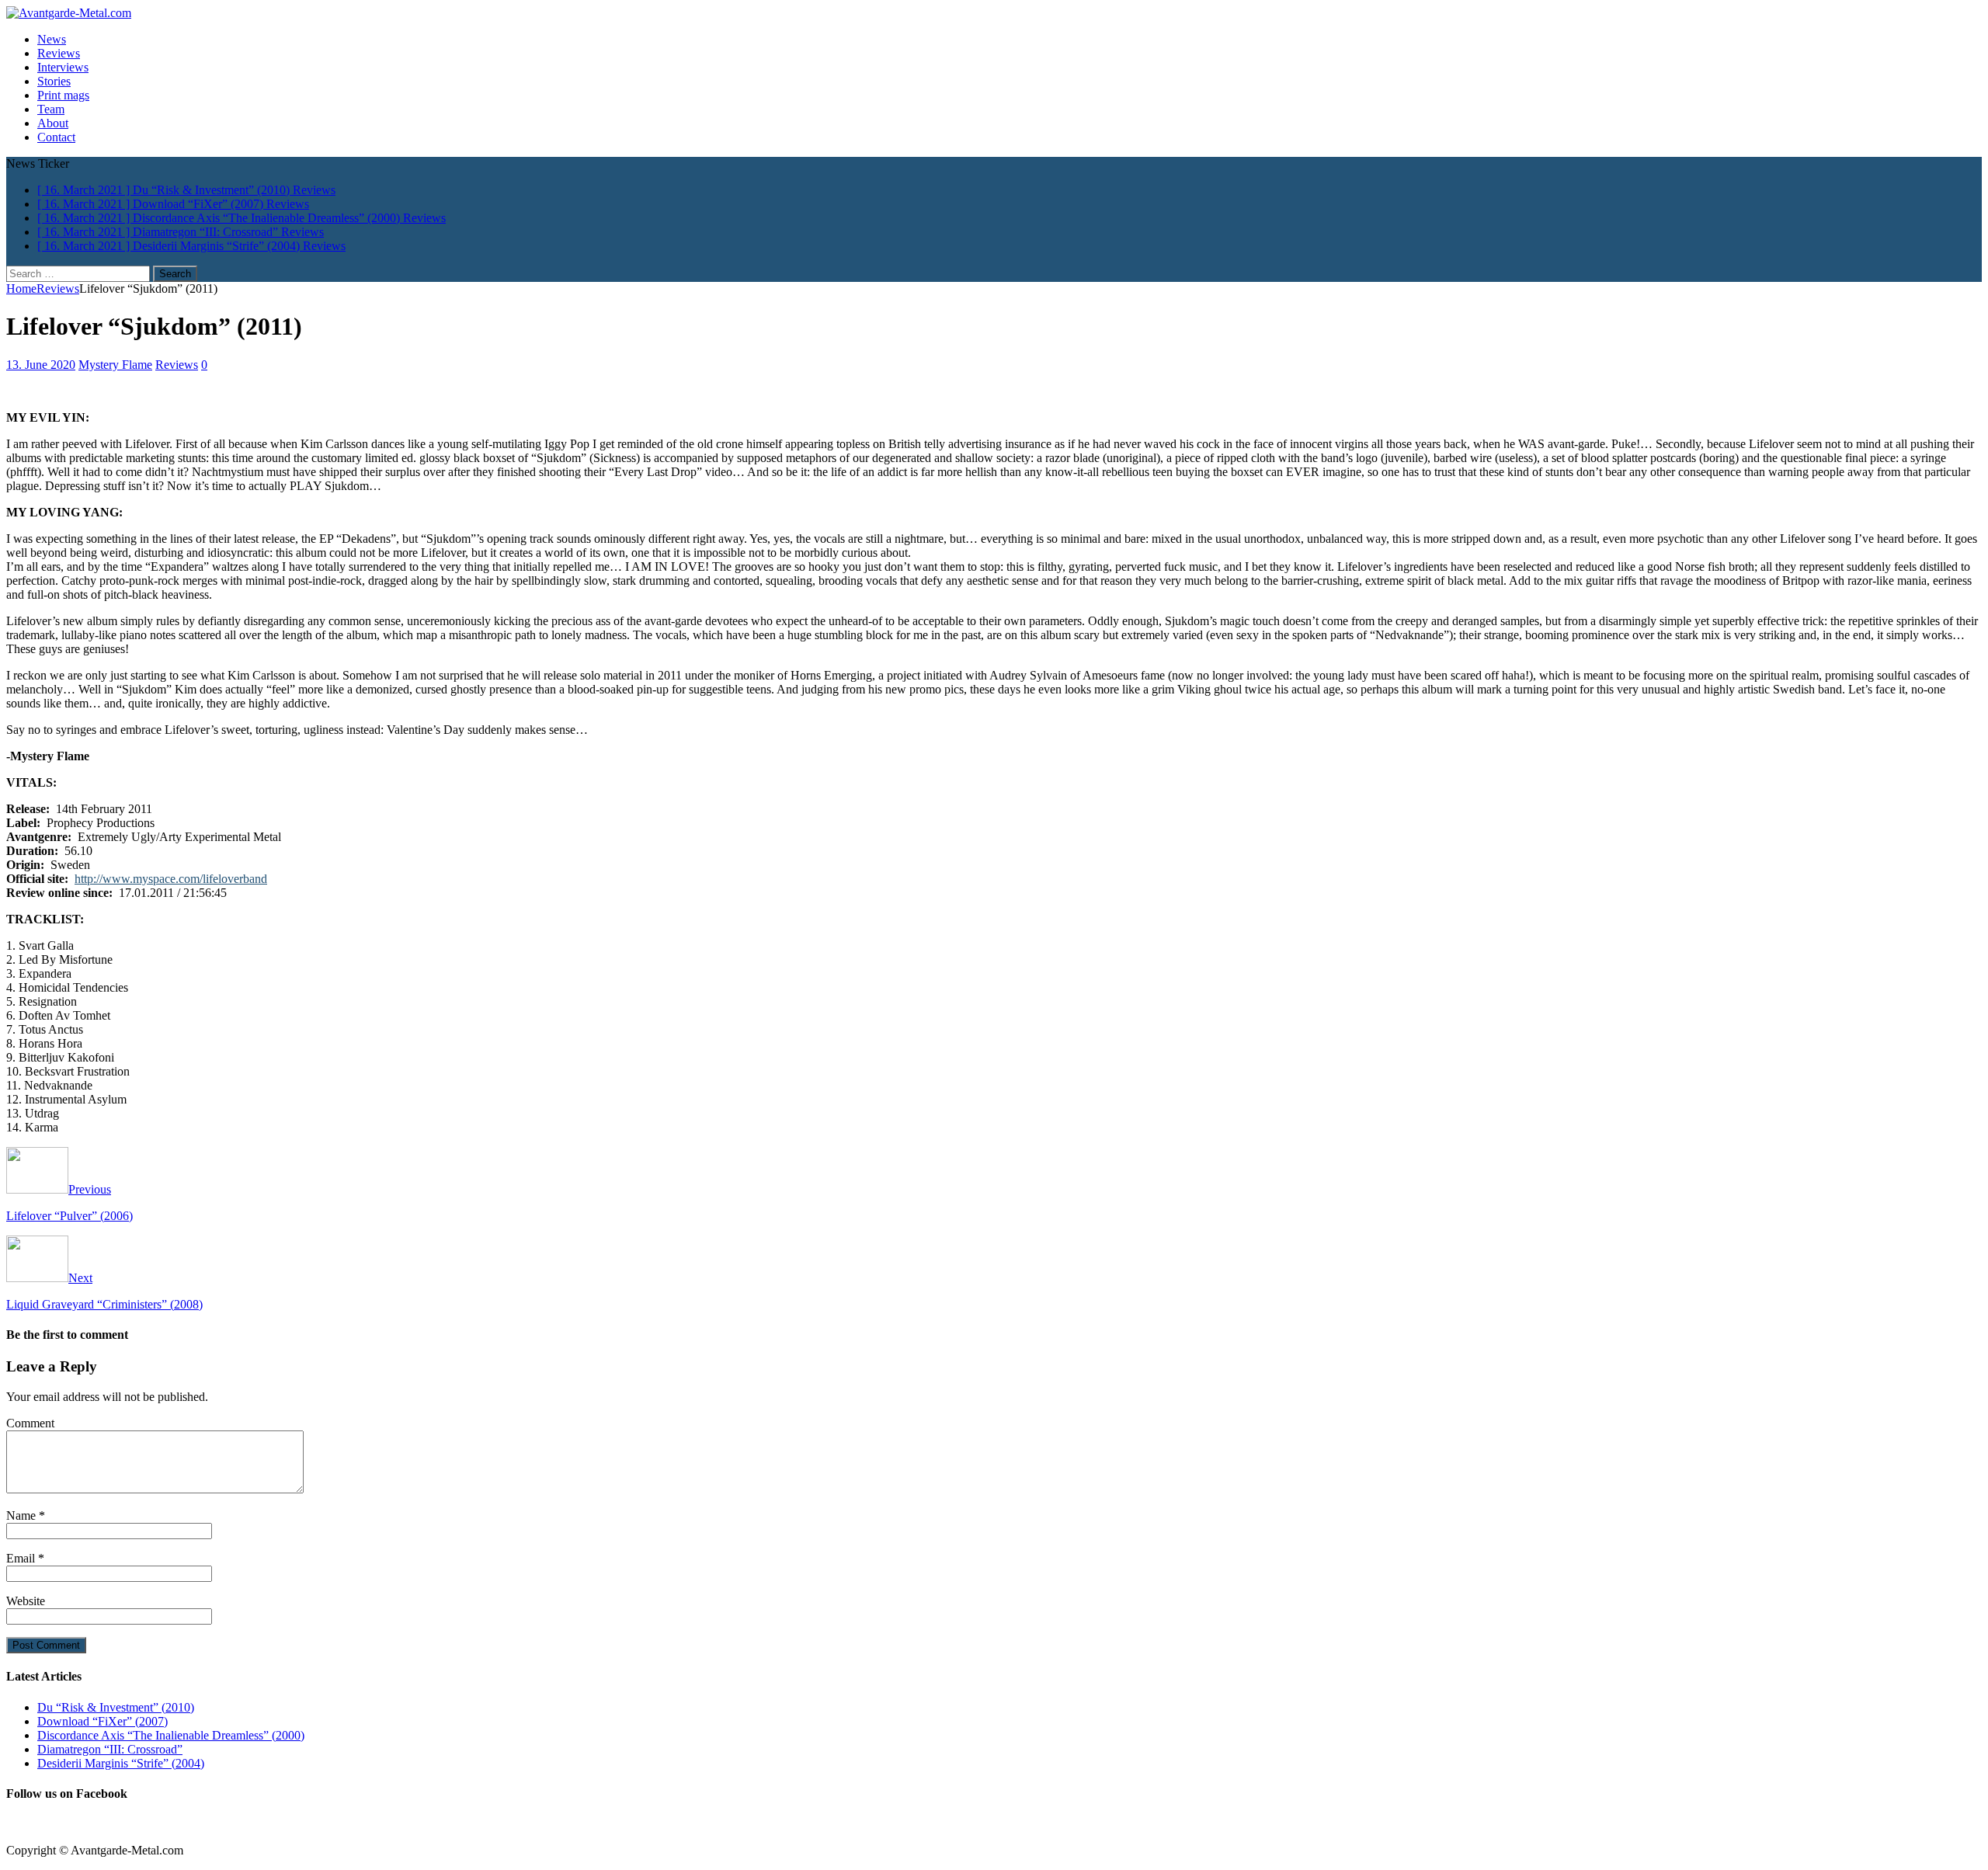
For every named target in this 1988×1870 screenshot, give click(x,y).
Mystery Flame (115, 365)
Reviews (59, 53)
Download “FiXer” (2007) (103, 1721)
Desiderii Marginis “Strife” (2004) (121, 1763)
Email (22, 1558)
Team (51, 109)
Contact (56, 137)
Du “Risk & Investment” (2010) (116, 1707)
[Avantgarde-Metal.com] (69, 13)
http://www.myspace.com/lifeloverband (171, 879)
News (52, 39)
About (53, 123)
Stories (54, 81)
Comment (30, 1423)
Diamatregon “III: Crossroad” (110, 1749)
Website (26, 1601)
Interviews (63, 67)
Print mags (63, 95)
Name (23, 1515)
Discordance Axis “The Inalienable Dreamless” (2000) (171, 1735)
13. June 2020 (41, 365)
